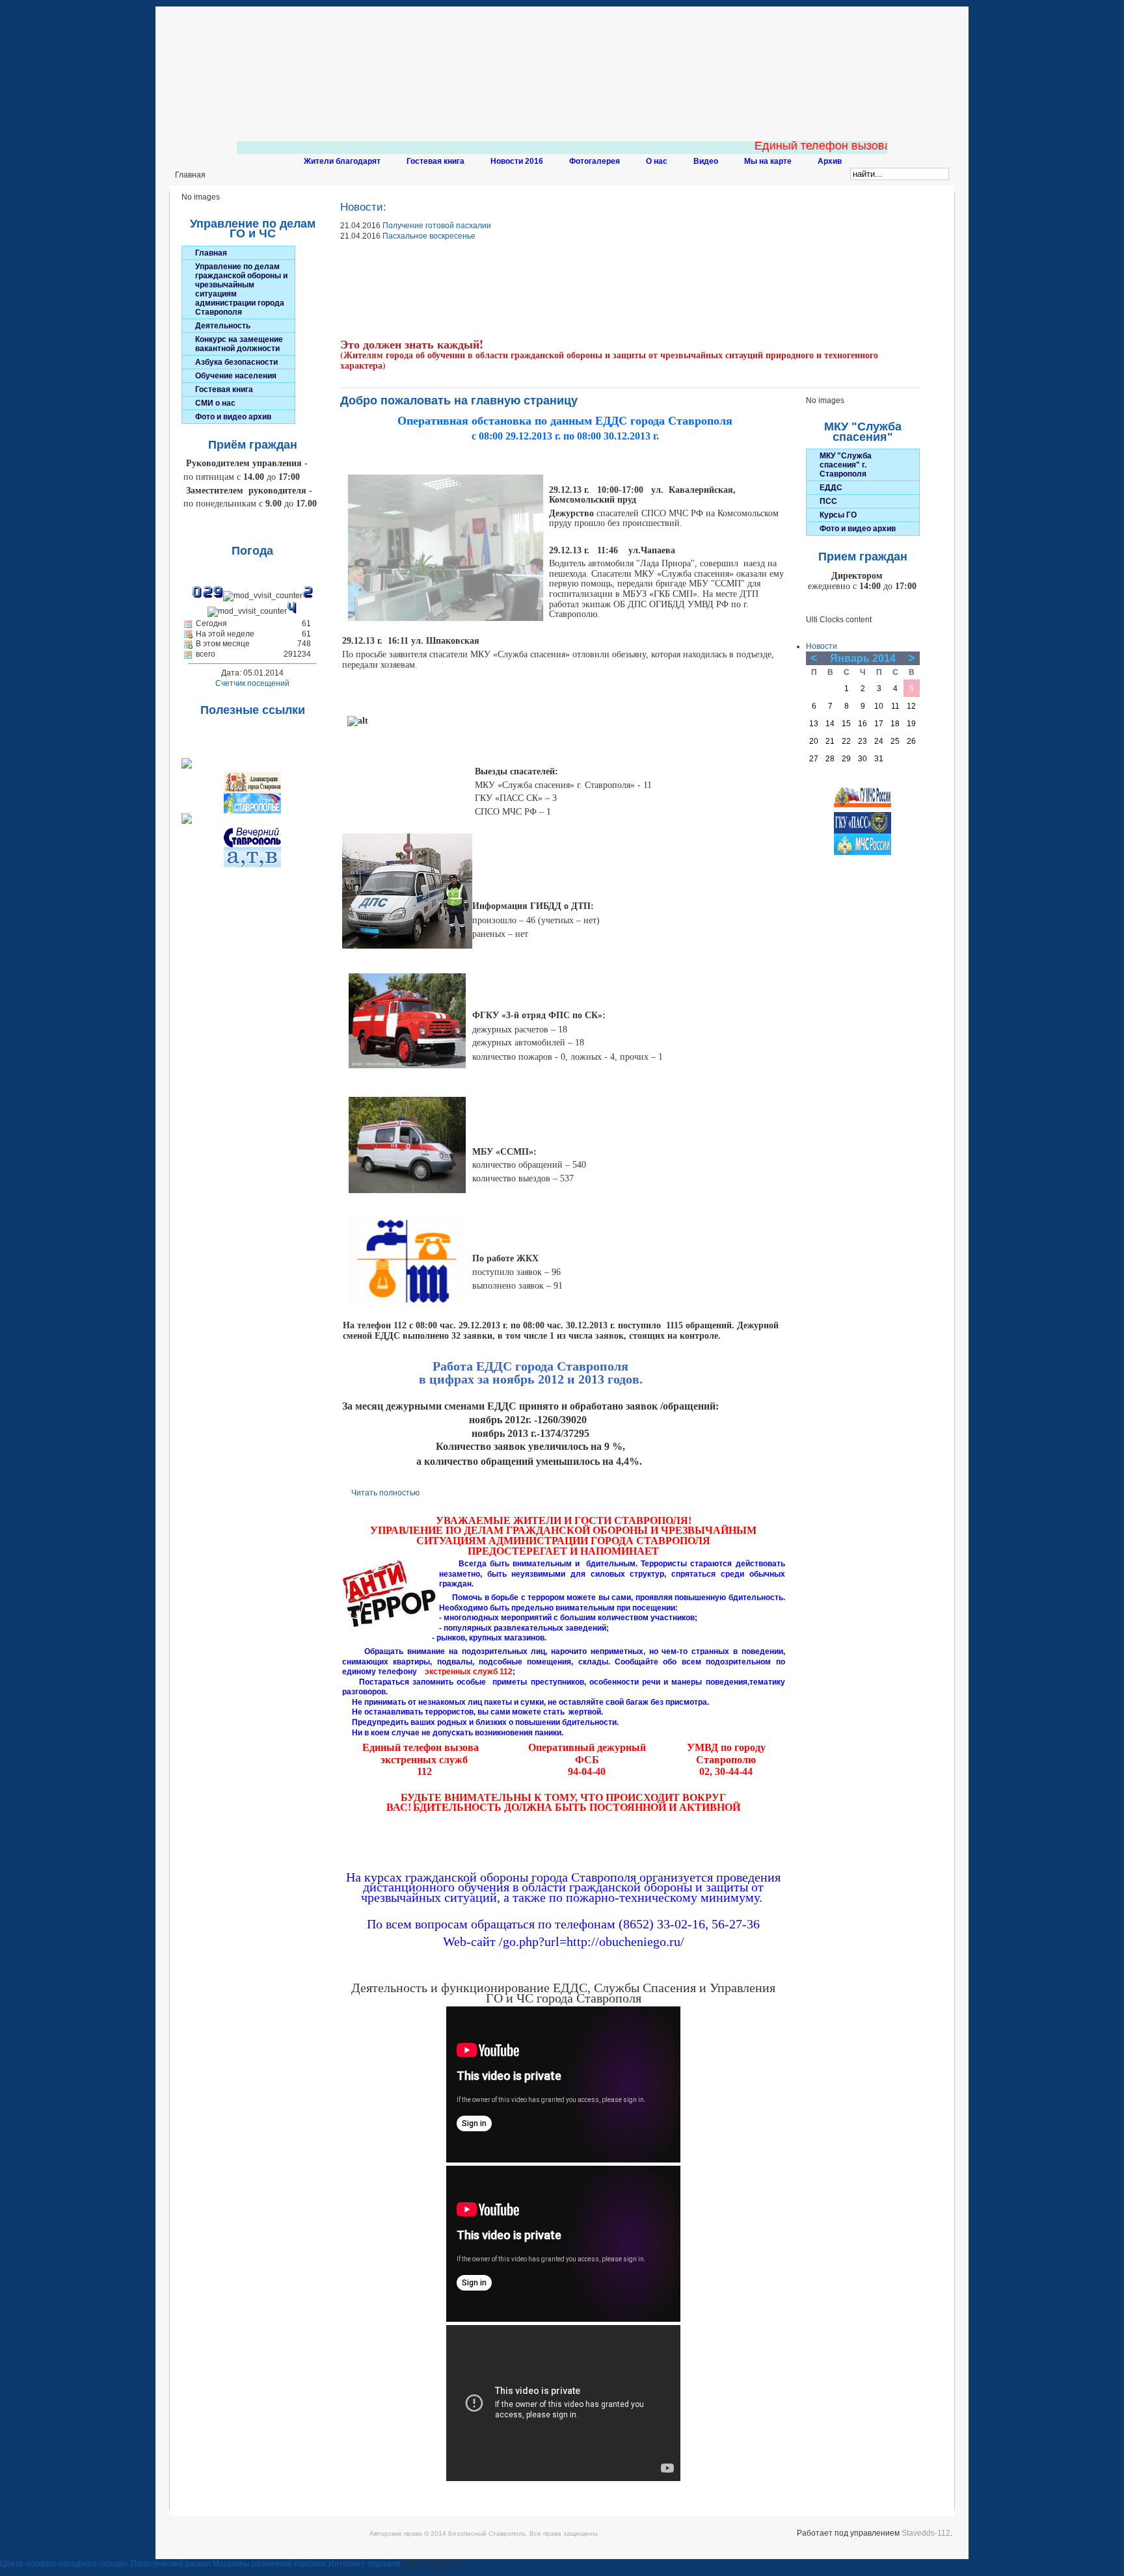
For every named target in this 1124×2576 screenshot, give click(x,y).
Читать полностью (385, 1493)
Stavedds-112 (926, 2533)
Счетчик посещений (252, 683)
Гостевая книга (435, 161)
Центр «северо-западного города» (64, 2564)
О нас (657, 161)
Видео (706, 161)
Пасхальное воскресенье (429, 236)
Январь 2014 (863, 658)
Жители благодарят (342, 161)
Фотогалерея (595, 161)
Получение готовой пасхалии (437, 226)
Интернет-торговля (365, 2564)
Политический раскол (171, 2564)
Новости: (363, 207)
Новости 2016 (517, 161)
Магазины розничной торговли (270, 2564)
